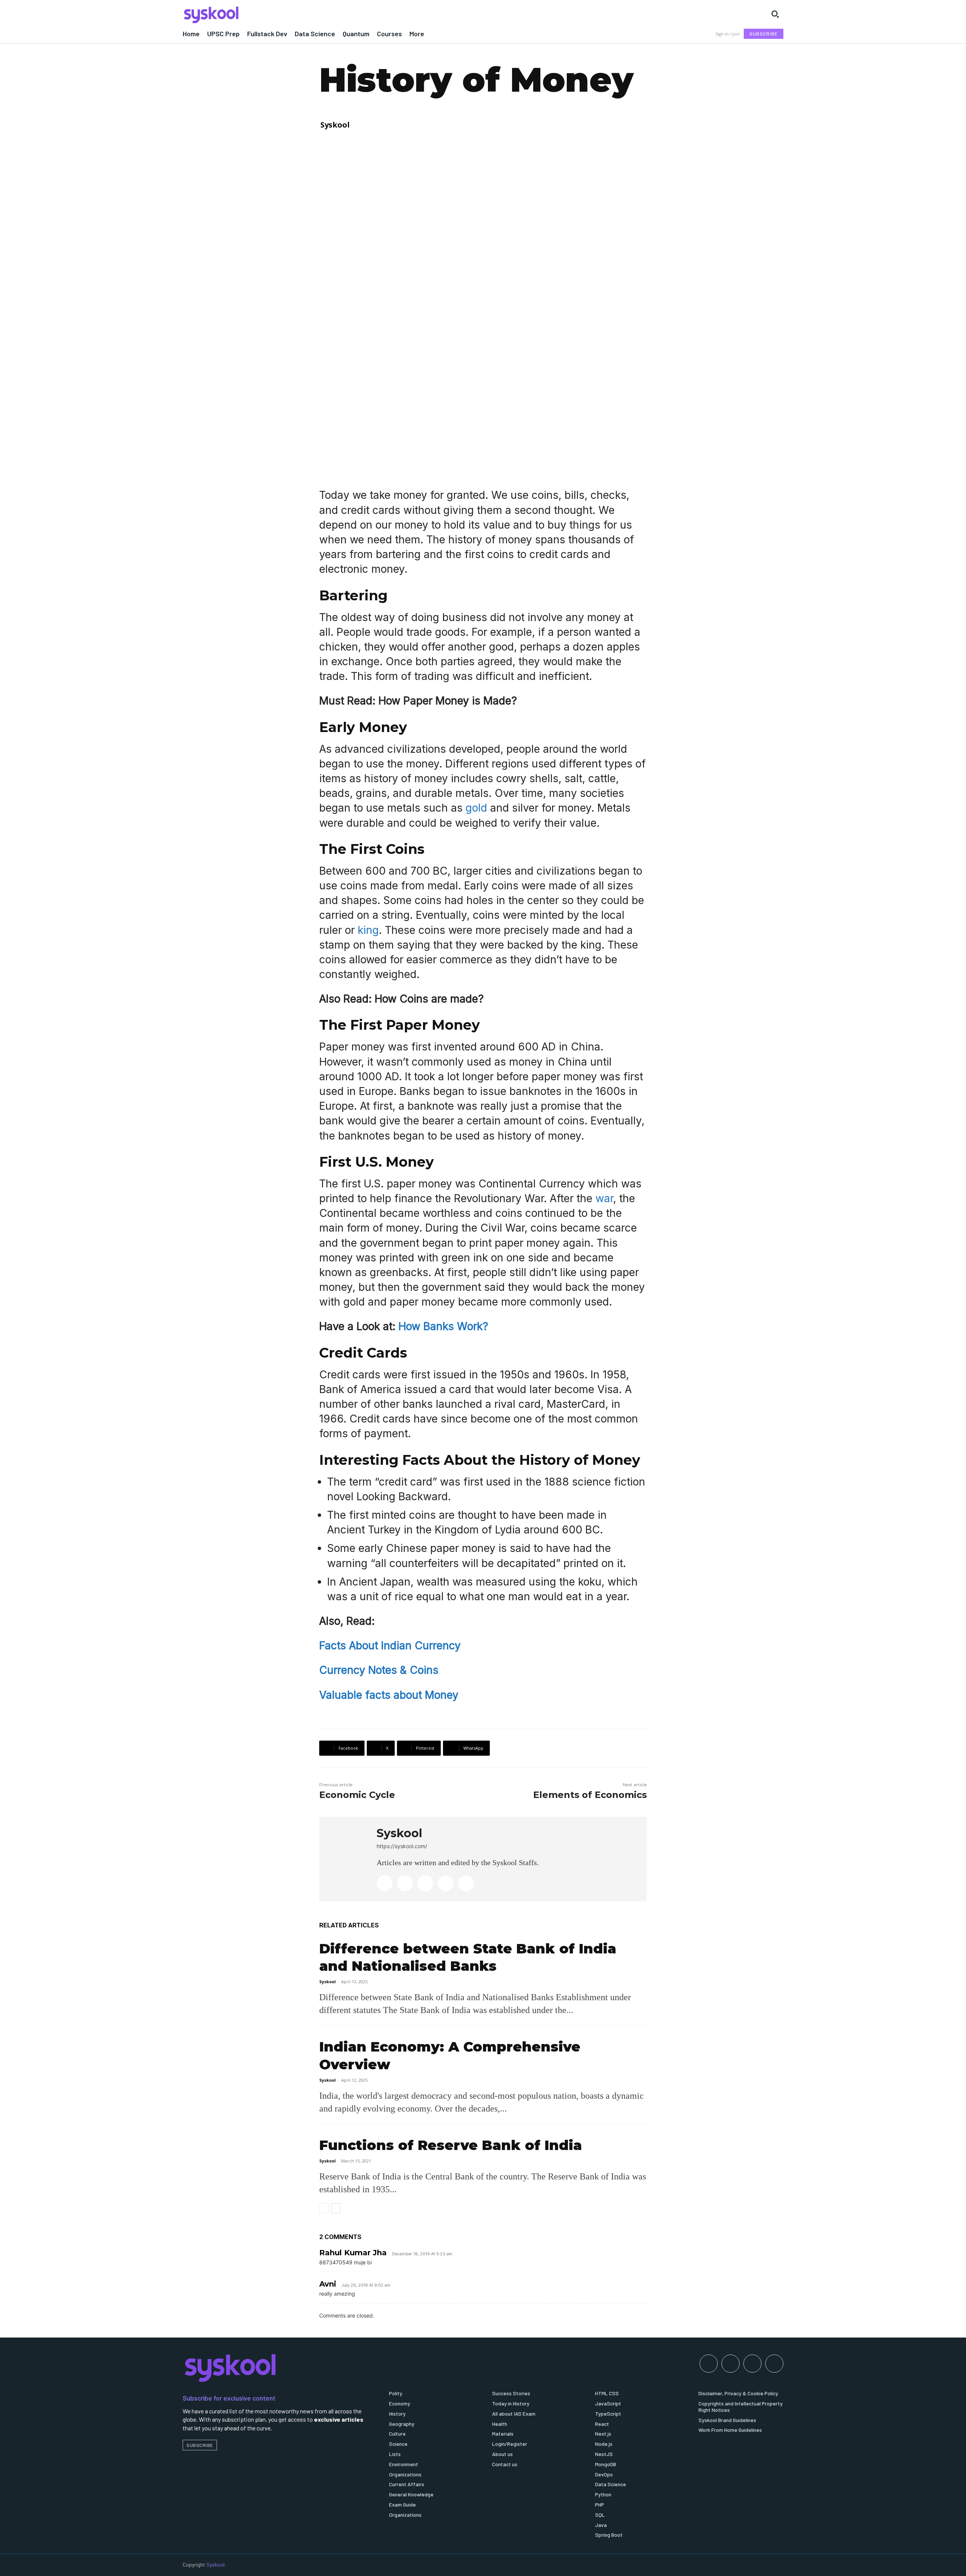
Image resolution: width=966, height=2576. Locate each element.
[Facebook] (385, 1883)
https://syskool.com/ (402, 1846)
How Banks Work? (443, 1326)
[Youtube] (466, 1883)
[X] (446, 1883)
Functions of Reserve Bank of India (451, 2145)
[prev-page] (324, 2208)
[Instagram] (405, 1883)
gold (478, 808)
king (368, 930)
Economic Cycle (357, 1795)
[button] (775, 14)
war (604, 1198)
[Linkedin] (425, 1883)
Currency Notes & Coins (379, 1670)
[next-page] (336, 2208)
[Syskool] (328, 15)
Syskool (335, 125)
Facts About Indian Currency (390, 1646)
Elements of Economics (590, 1795)
